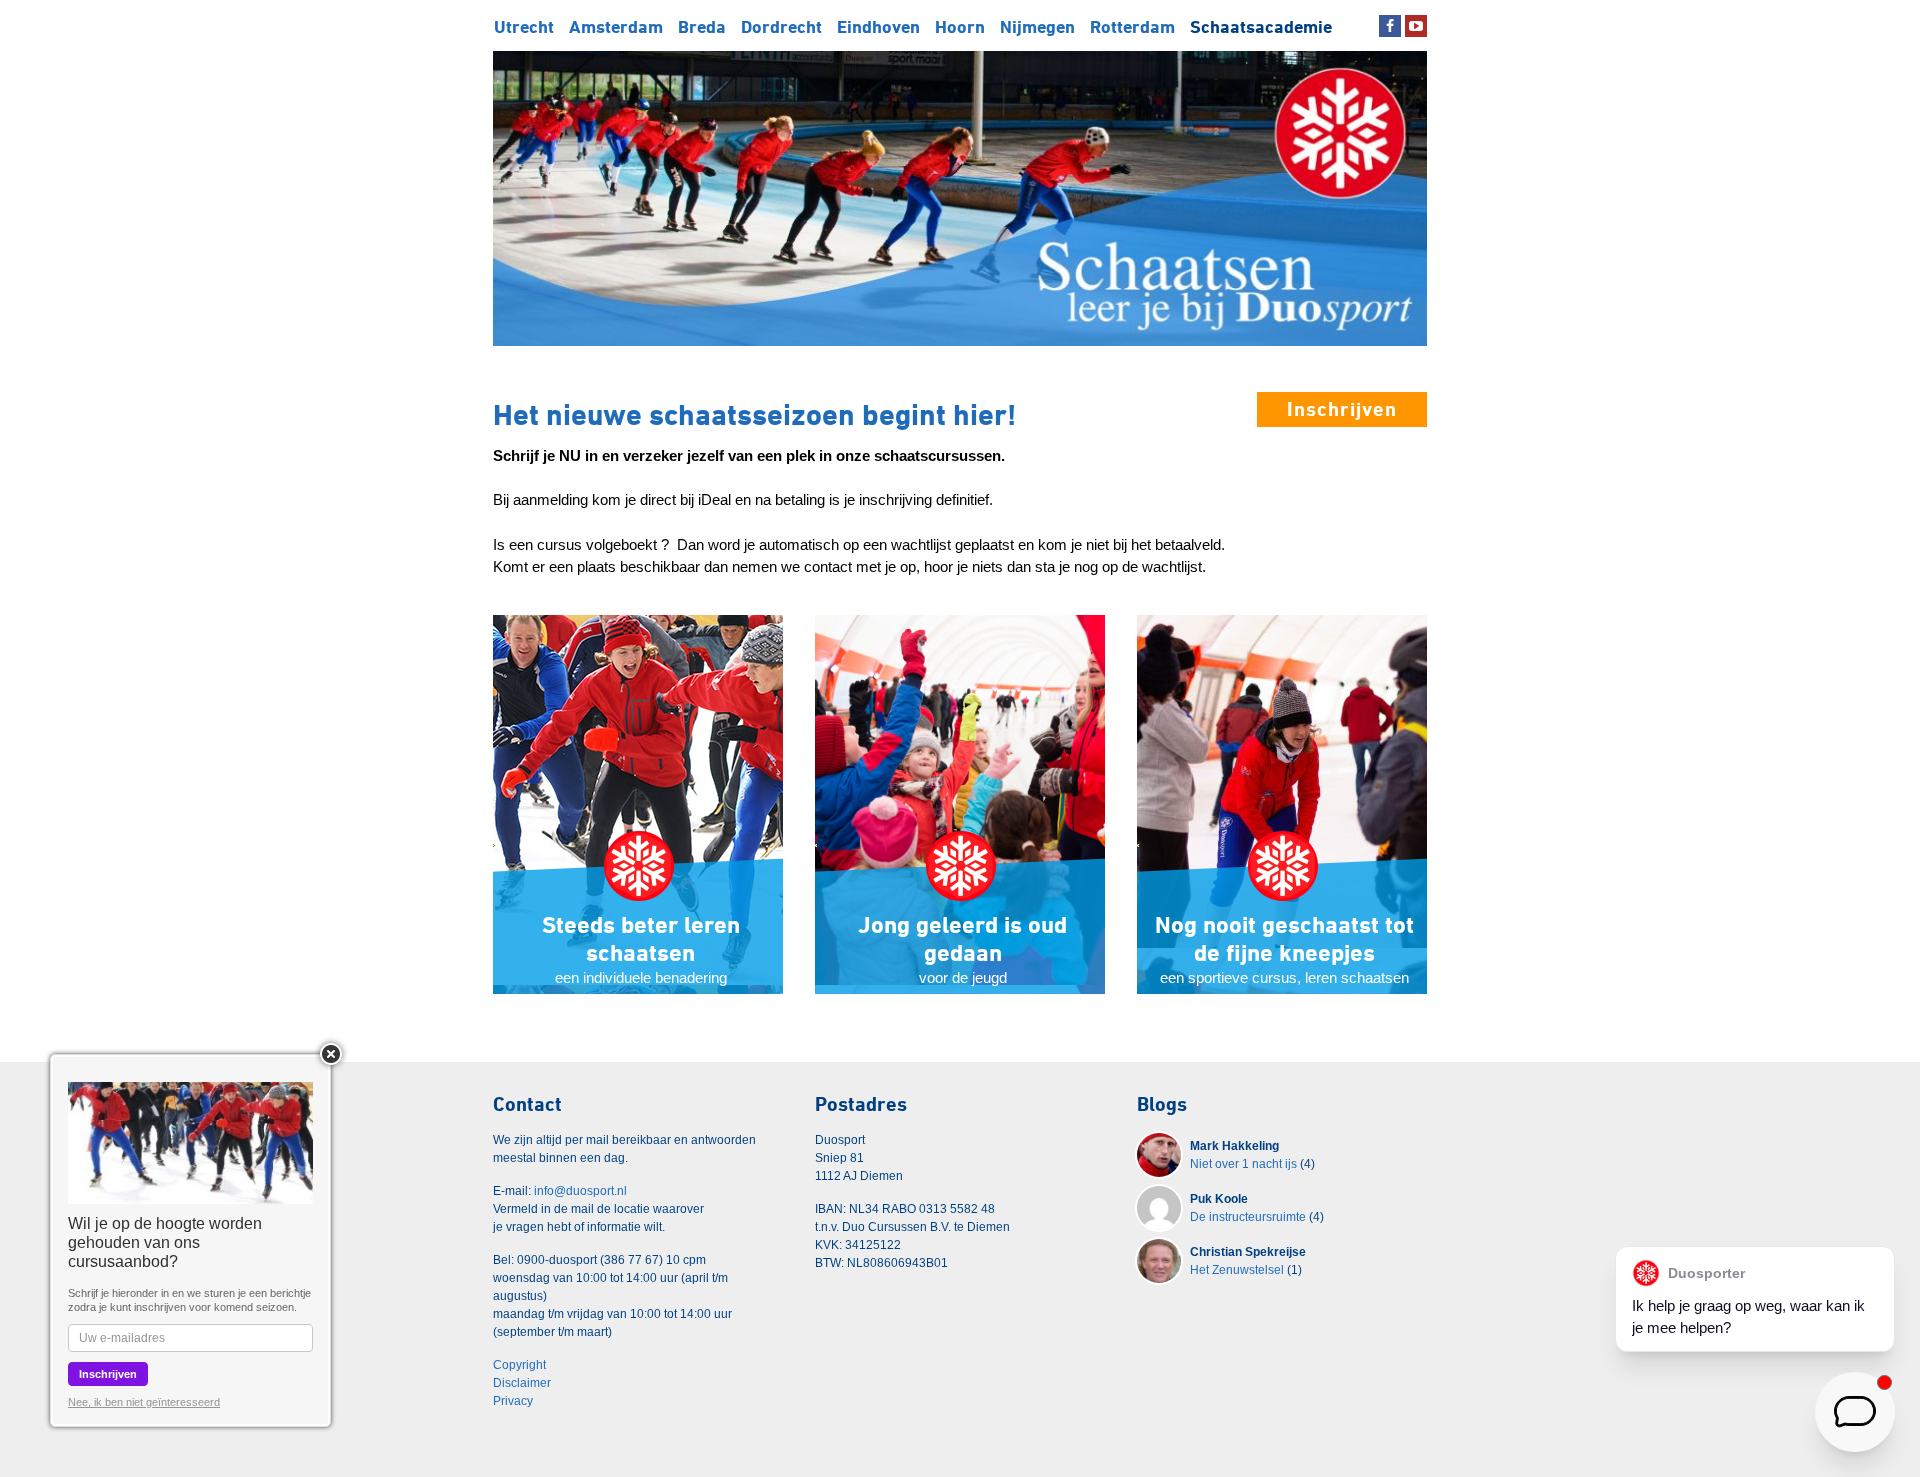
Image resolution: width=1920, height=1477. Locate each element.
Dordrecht (781, 26)
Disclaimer (522, 1383)
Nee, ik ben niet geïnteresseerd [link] (144, 1402)
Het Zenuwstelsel (1237, 1270)
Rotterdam (1132, 26)
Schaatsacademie (1261, 26)
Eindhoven (878, 26)
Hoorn (960, 26)
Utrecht (524, 26)
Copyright (519, 1365)
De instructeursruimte (1248, 1217)
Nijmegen (1037, 26)
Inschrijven (1342, 409)
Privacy (513, 1401)
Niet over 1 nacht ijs (1243, 1164)
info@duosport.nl (580, 1191)
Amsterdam (616, 26)
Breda (702, 26)
